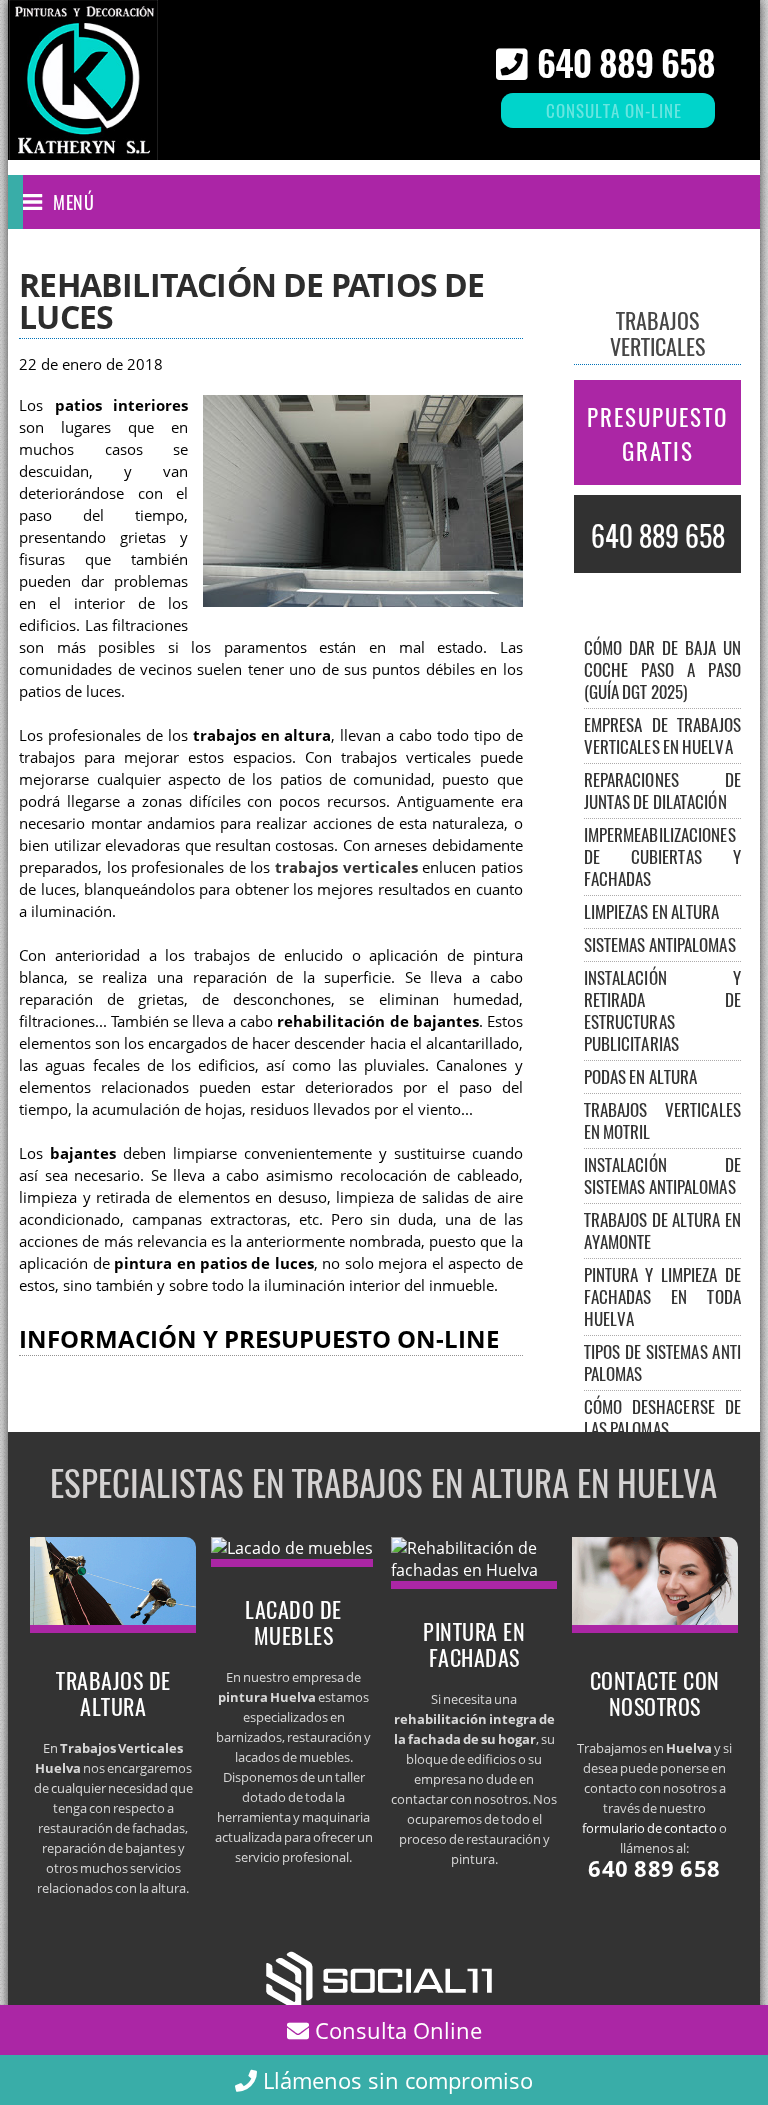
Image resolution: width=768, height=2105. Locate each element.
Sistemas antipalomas (660, 944)
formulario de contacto (649, 1828)
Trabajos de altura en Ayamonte (662, 1230)
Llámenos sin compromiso (395, 2080)
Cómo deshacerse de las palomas (662, 1417)
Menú (73, 202)
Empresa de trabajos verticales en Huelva (662, 735)
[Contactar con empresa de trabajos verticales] (655, 1627)
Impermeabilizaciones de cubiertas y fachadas (662, 856)
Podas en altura (641, 1076)
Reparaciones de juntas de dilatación (662, 790)
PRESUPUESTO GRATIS (657, 434)
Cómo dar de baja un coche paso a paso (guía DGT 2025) (662, 669)
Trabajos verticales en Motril (662, 1120)
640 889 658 (626, 61)
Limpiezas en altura (652, 911)
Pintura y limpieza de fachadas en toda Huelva (662, 1296)
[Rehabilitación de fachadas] (474, 1570)
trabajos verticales (346, 867)
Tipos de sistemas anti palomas (662, 1362)
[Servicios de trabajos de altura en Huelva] (113, 1627)
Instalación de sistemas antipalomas (662, 1175)
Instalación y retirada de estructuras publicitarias (662, 1010)
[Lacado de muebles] (292, 1548)
